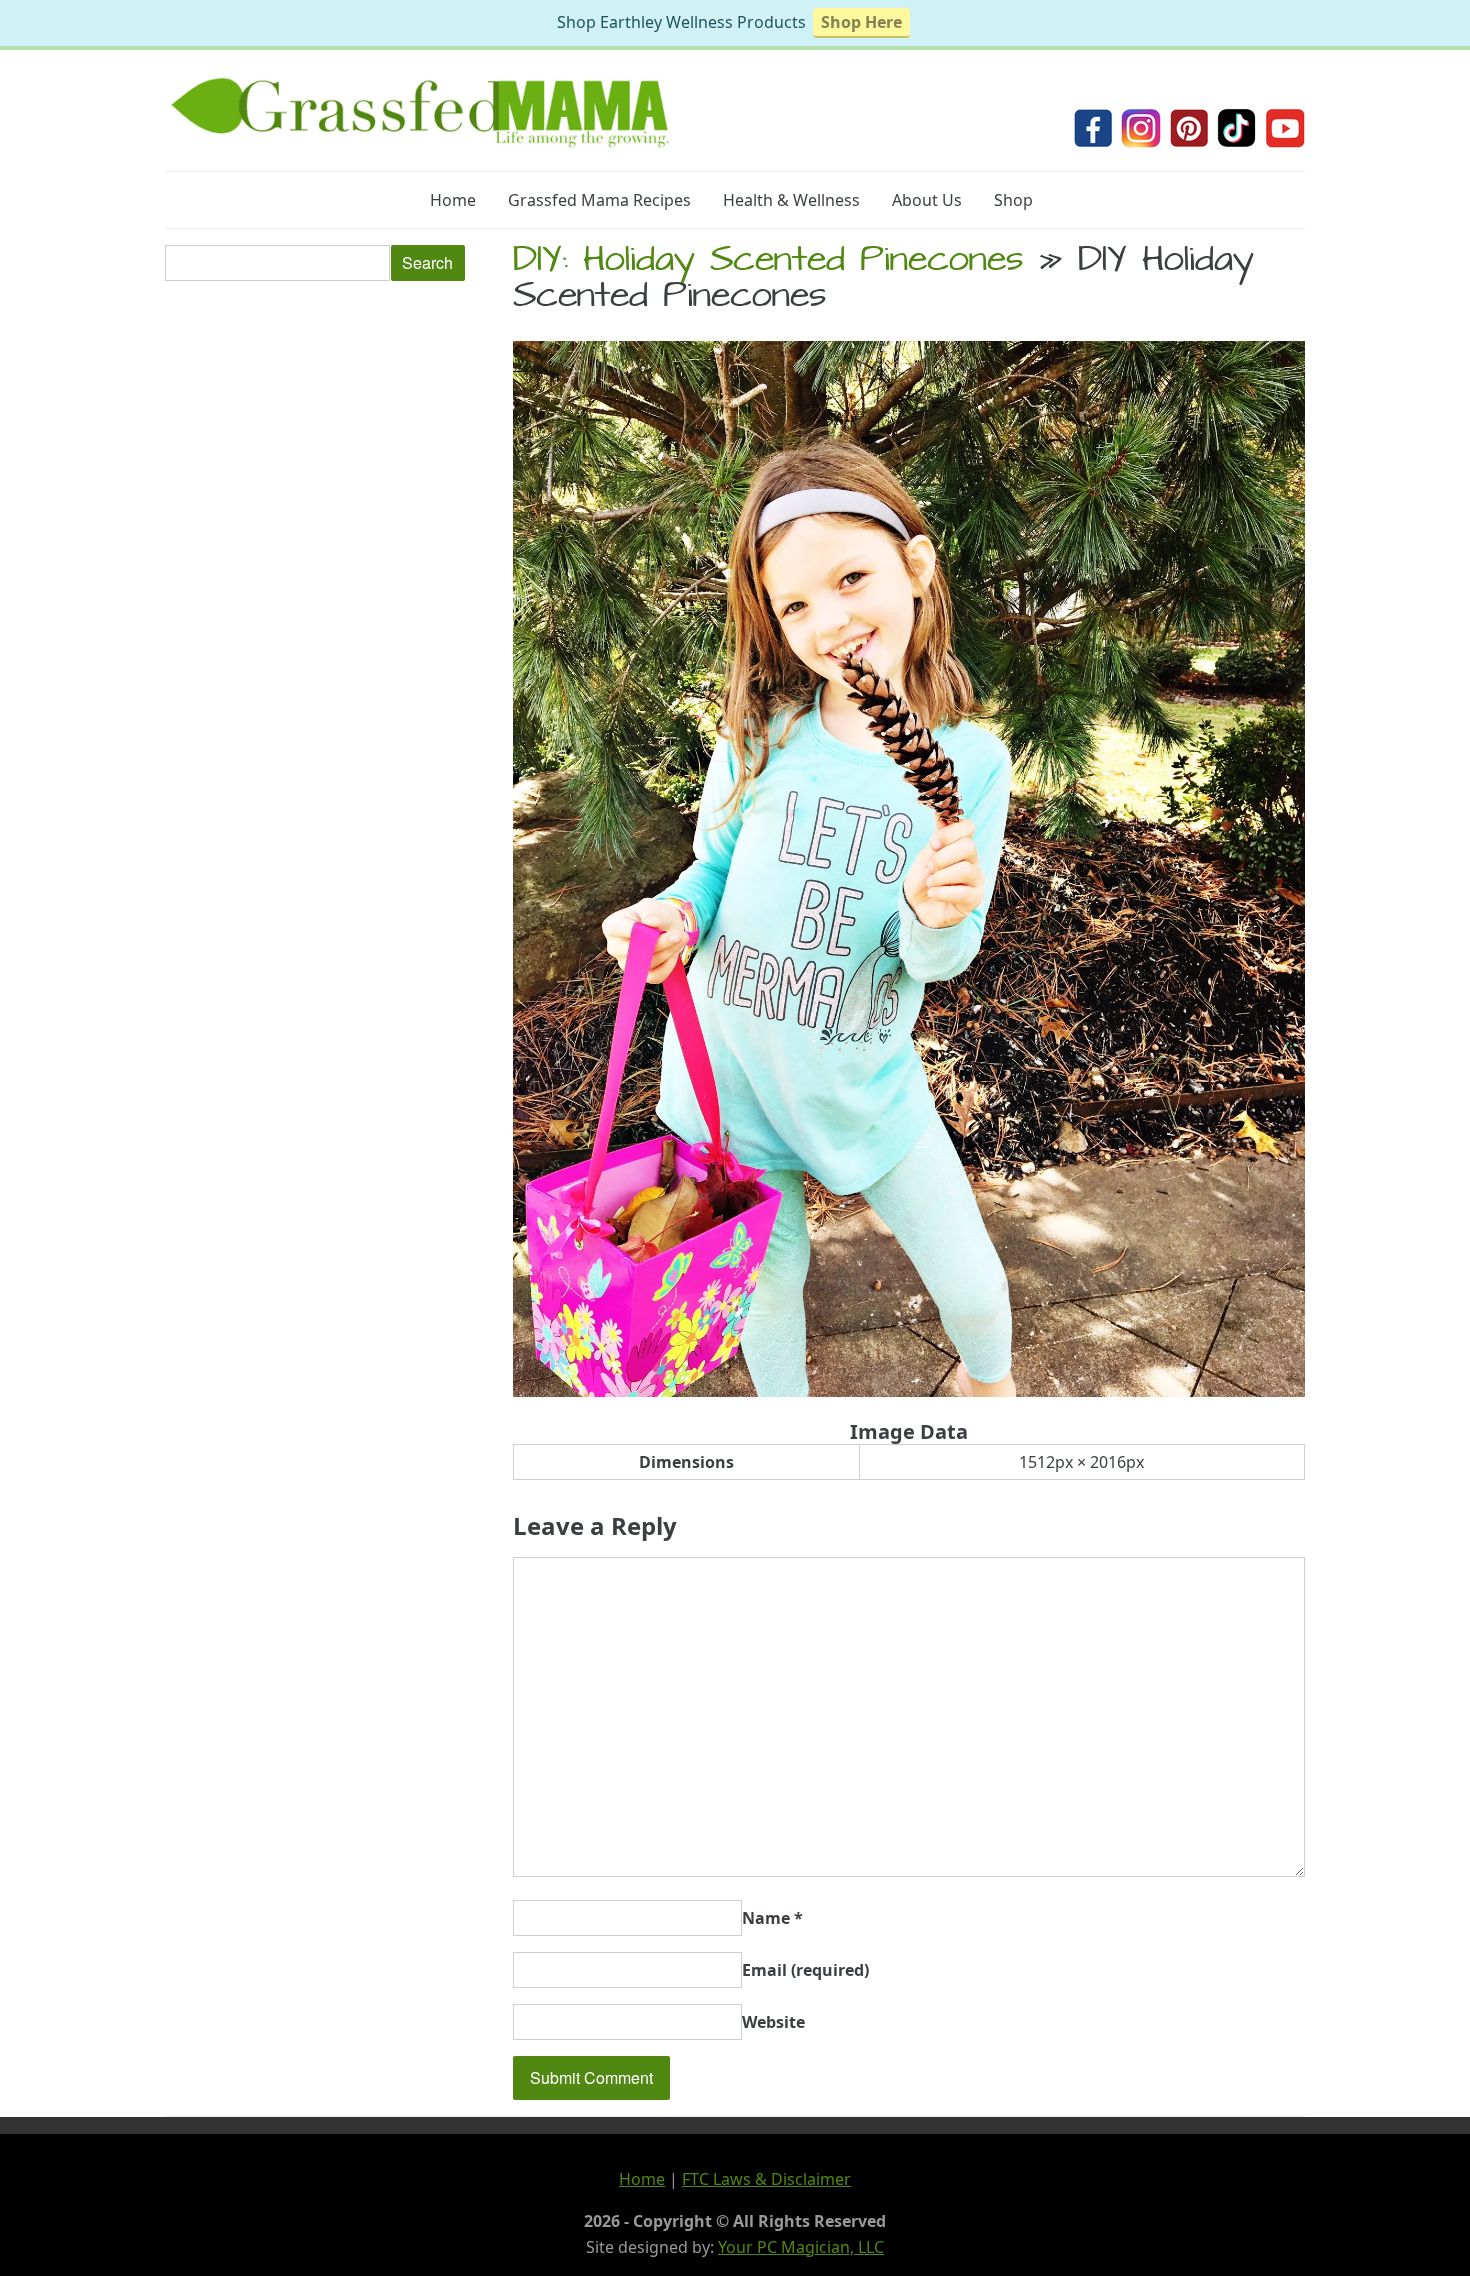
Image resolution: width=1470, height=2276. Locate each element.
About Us (927, 200)
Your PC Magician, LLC (801, 2247)
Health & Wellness (791, 200)
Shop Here (861, 22)
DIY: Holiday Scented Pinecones (768, 263)
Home (453, 200)
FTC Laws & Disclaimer (766, 2179)
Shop (1013, 200)
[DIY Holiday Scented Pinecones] (909, 1391)
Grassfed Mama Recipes (599, 200)
